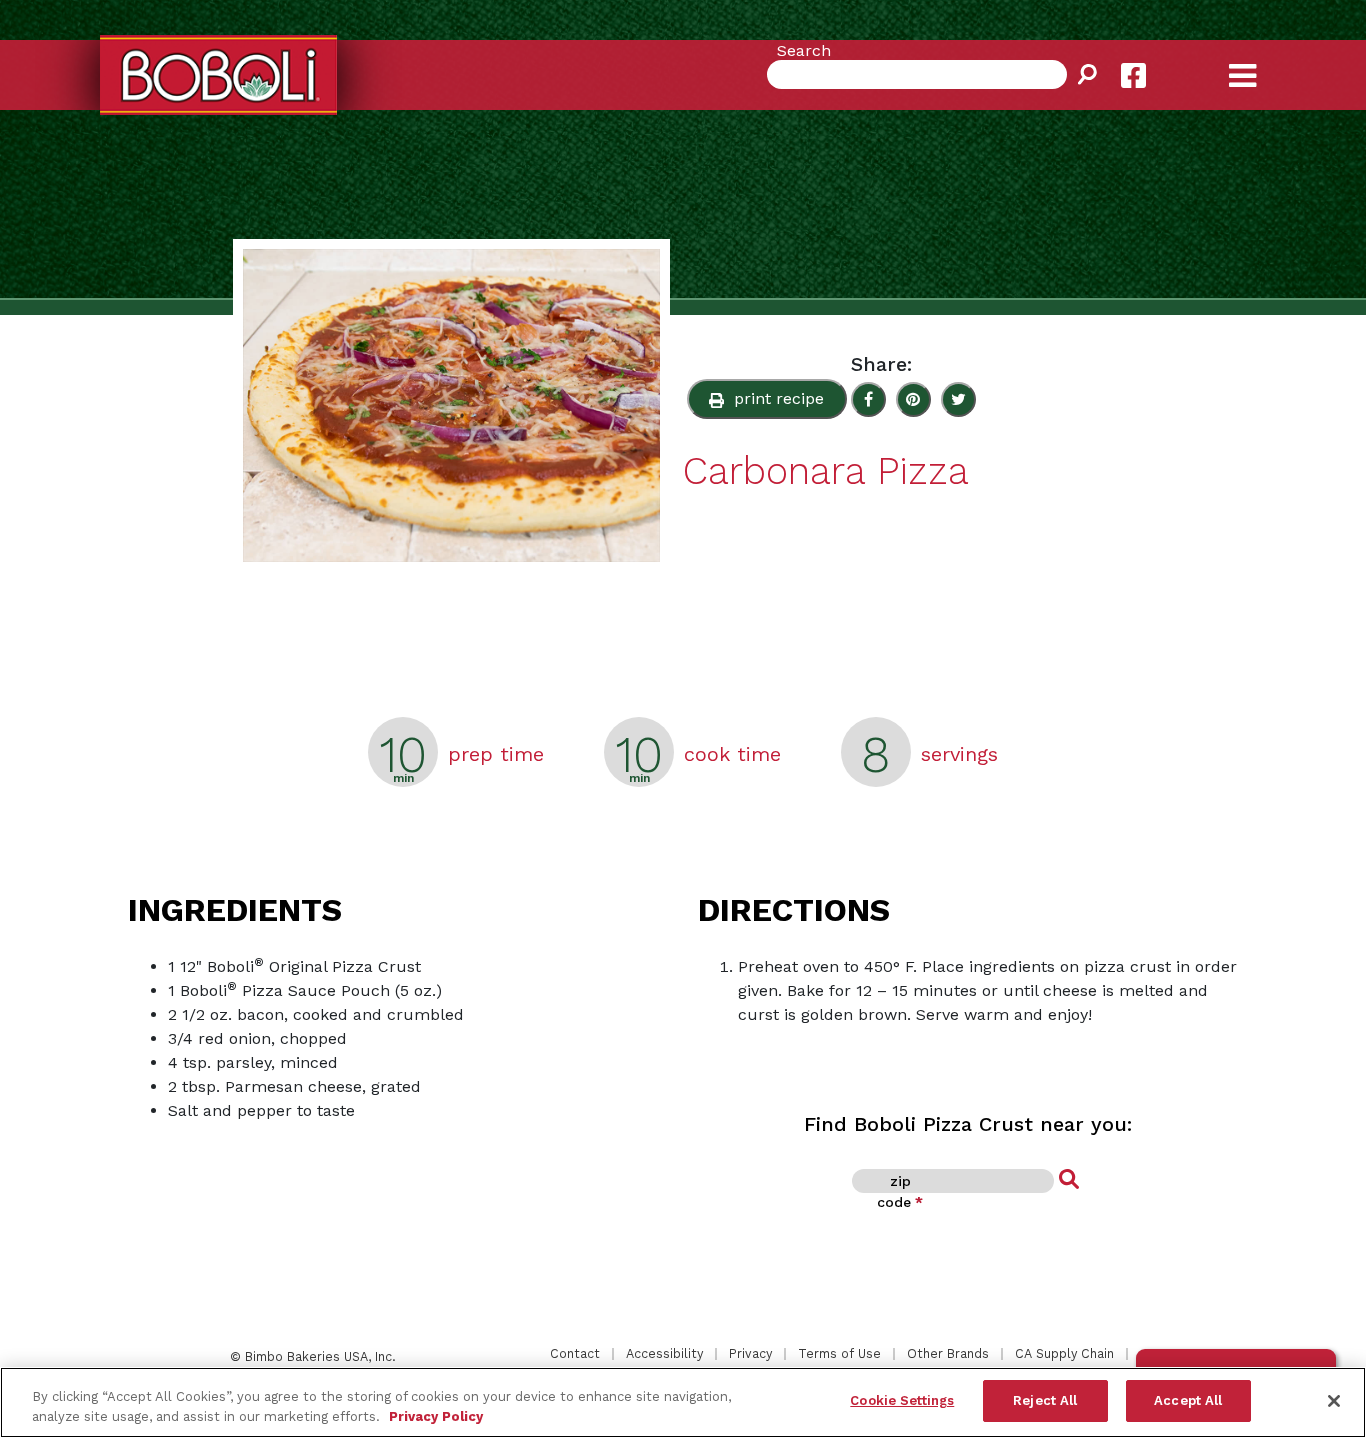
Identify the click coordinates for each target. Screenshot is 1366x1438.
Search (804, 50)
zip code (900, 1191)
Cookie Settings (902, 1400)
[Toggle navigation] (1260, 60)
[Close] (1334, 1401)
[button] (767, 399)
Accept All (1188, 1400)
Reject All (1045, 1400)
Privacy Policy (436, 1416)
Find (1069, 1180)
